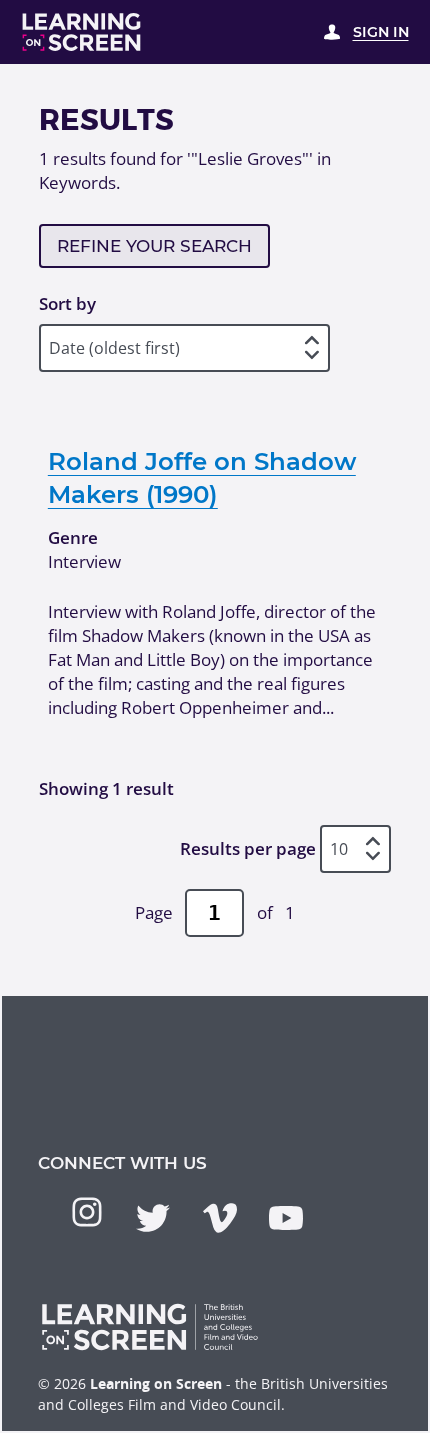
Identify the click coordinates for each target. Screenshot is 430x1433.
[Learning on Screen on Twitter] (153, 1218)
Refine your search (154, 246)
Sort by (67, 303)
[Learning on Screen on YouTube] (286, 1218)
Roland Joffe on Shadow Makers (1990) (202, 477)
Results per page (248, 848)
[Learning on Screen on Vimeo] (220, 1218)
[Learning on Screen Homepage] (82, 32)
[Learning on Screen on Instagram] (87, 1212)
